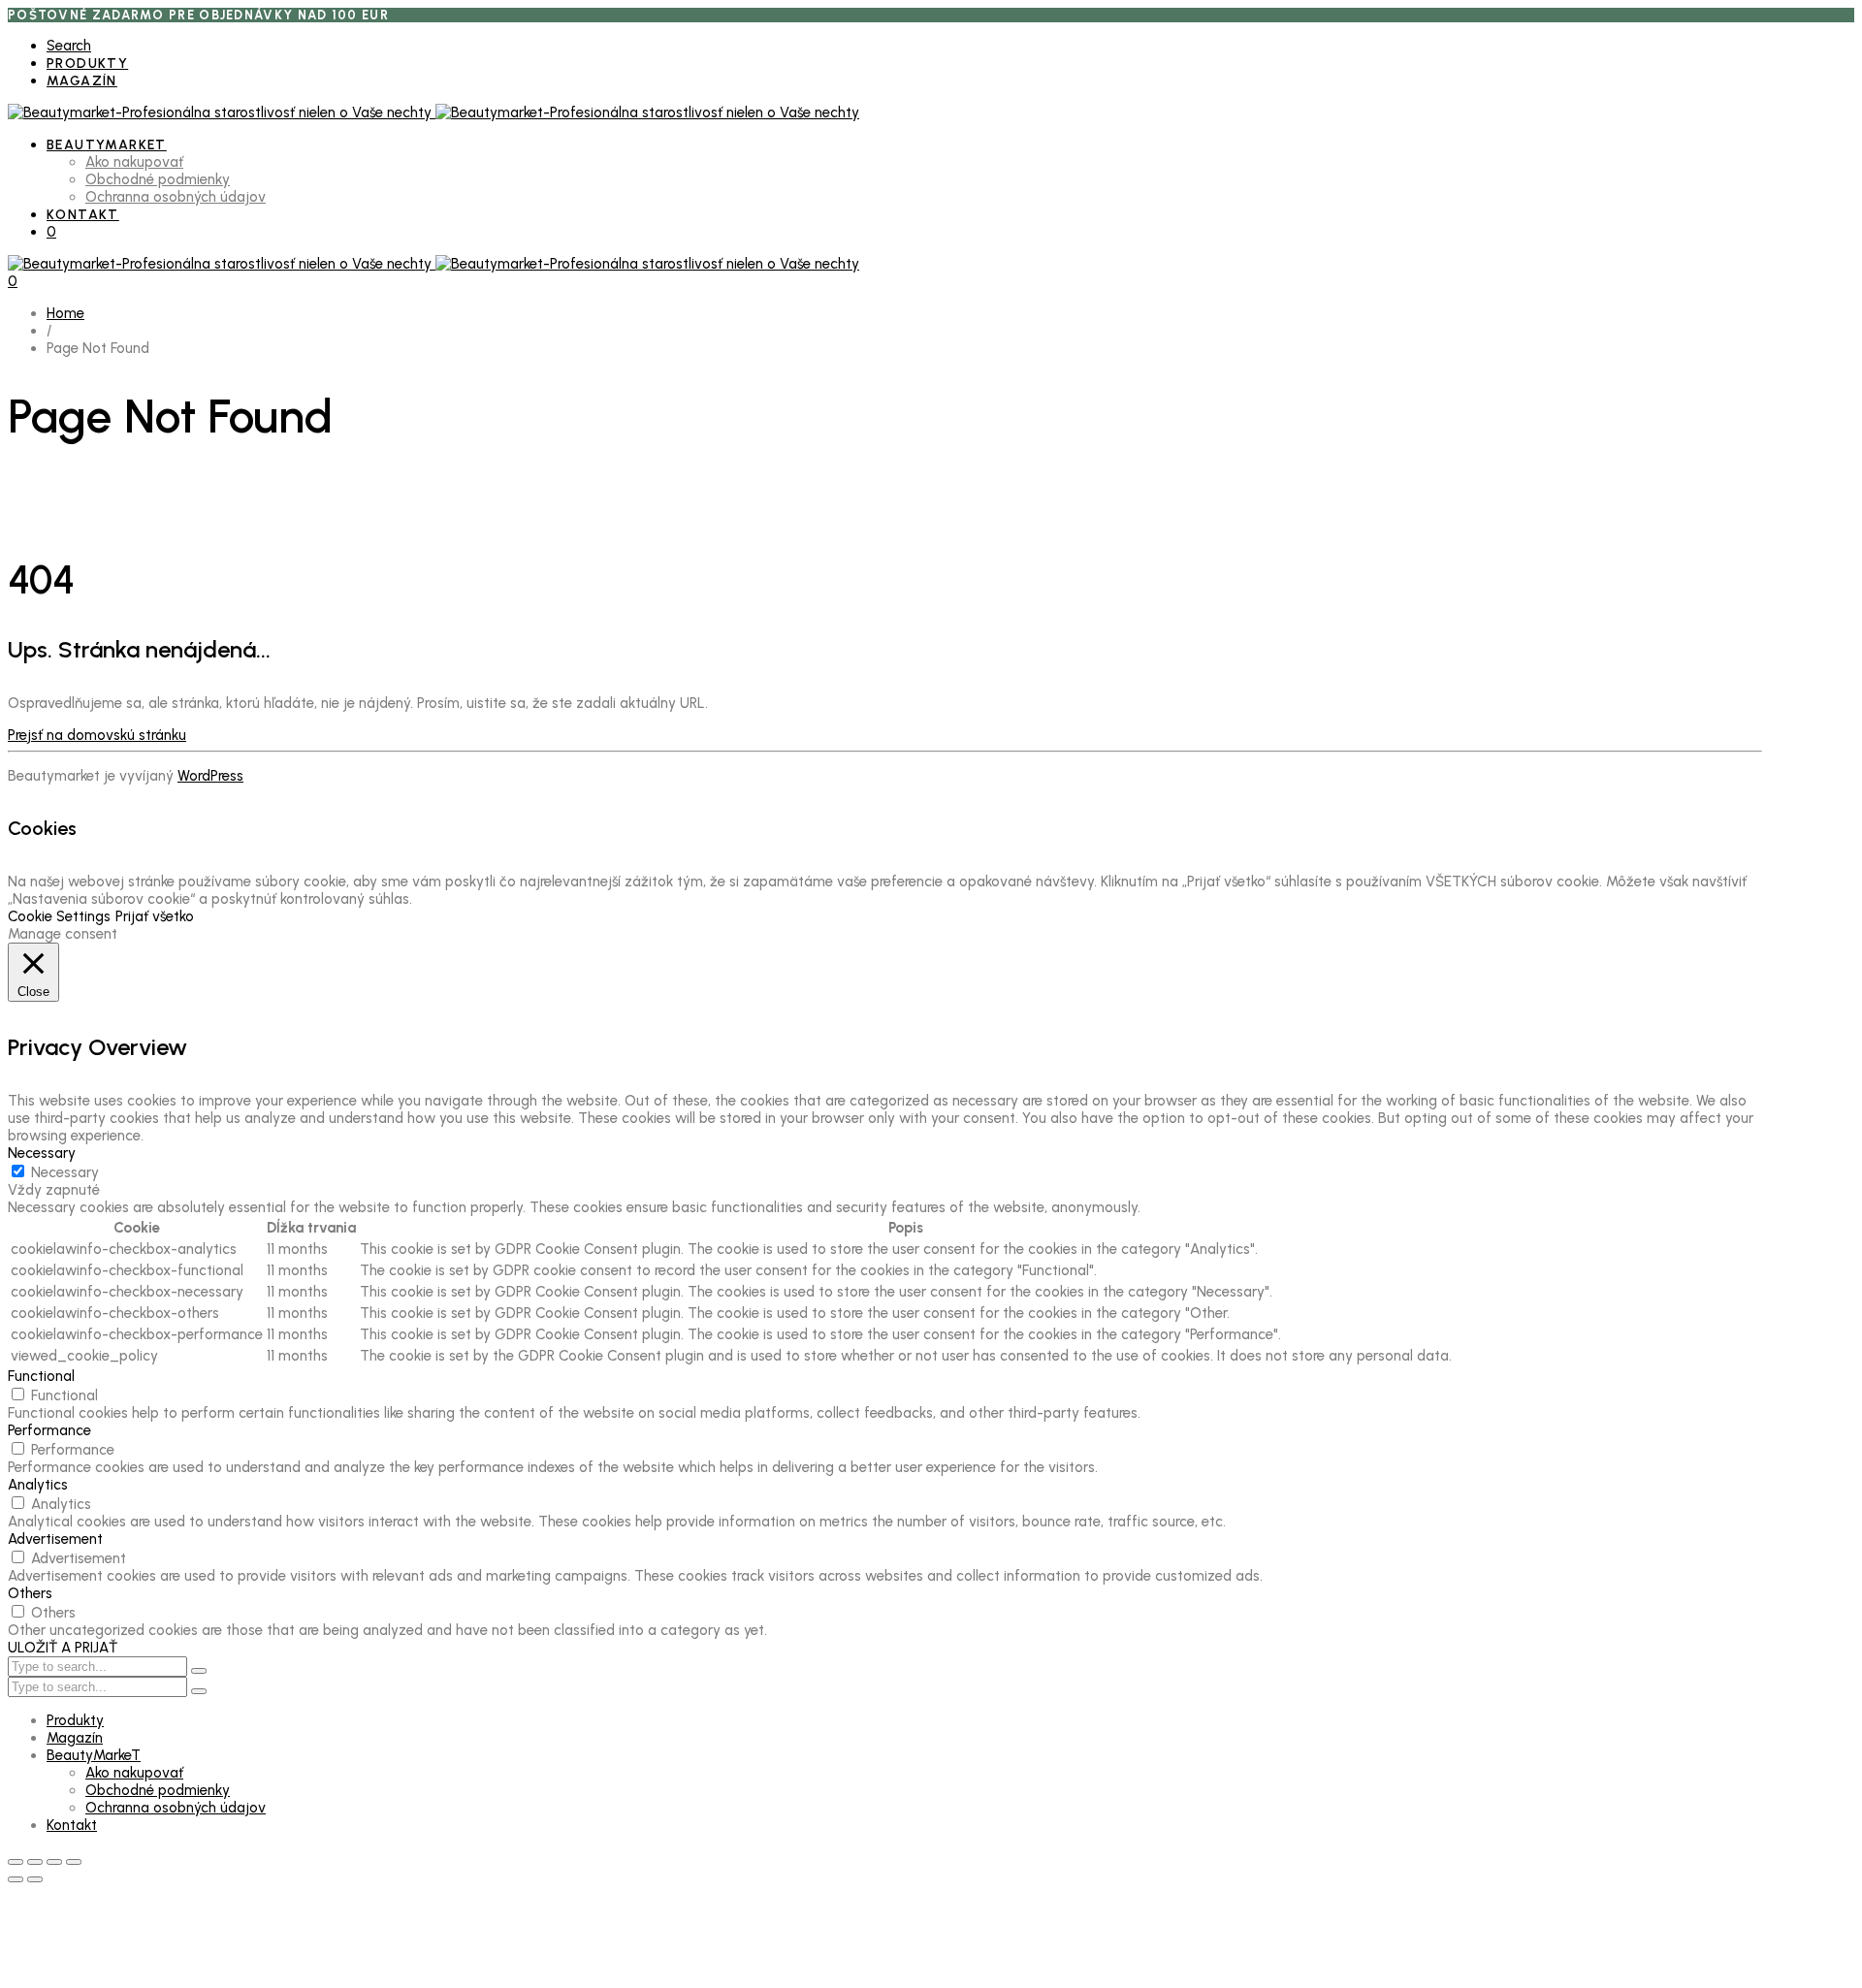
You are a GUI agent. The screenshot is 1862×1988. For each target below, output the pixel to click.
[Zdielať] (54, 1862)
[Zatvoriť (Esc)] (74, 1862)
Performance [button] (49, 1430)
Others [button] (30, 1593)
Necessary (65, 1172)
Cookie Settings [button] (59, 916)
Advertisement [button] (55, 1539)
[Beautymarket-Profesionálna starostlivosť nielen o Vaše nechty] (433, 112)
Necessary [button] (42, 1153)
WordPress (210, 776)
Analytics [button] (38, 1485)
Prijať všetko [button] (155, 916)
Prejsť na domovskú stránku (97, 735)
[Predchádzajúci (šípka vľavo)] (16, 1879)
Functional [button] (41, 1376)
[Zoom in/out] (16, 1862)
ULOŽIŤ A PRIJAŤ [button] (63, 1648)
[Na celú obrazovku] (35, 1862)
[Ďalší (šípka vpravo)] (35, 1879)
